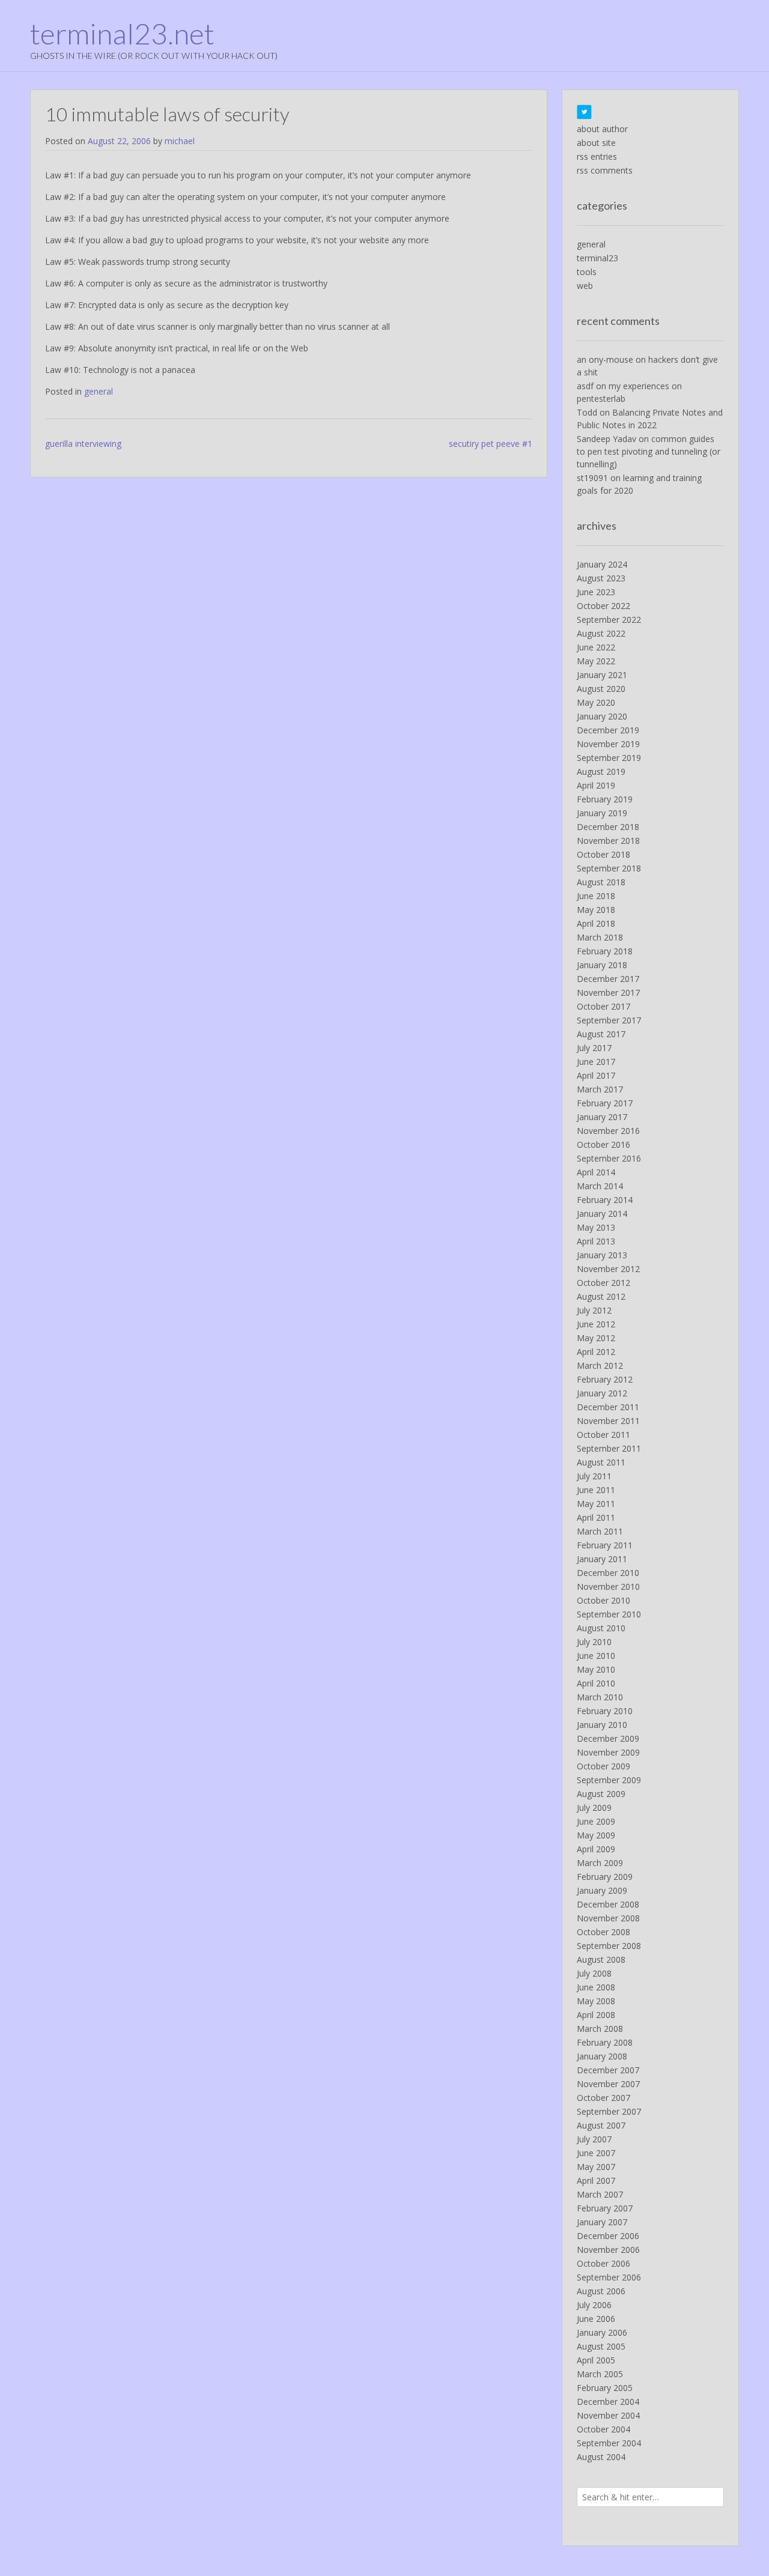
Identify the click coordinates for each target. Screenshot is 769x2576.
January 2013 (602, 1255)
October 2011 (603, 1435)
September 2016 (609, 1158)
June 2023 (596, 592)
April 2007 (596, 2181)
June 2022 (596, 647)
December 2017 (608, 979)
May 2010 (596, 1669)
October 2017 (603, 1006)
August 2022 (601, 633)
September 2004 (609, 2443)
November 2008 (608, 1918)
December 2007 (608, 2070)
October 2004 (603, 2429)
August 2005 (601, 2346)
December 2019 (608, 730)
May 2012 (596, 1338)
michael (180, 141)
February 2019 (605, 799)
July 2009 (594, 1808)
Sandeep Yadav (606, 439)
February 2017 (605, 1103)
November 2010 (608, 1587)
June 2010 (596, 1656)
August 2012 (601, 1296)
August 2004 (601, 2457)
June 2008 (596, 1987)
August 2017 (601, 1034)
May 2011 (596, 1504)
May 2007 (596, 2167)
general (99, 391)
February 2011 (605, 1545)
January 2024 (602, 564)
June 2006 (596, 2319)
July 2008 (594, 1973)
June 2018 (596, 896)
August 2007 (601, 2125)
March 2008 (600, 2029)
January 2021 (602, 675)
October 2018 (603, 854)
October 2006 (603, 2263)
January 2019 (602, 813)
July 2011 (594, 1476)
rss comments (605, 170)
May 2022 (596, 661)
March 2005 (600, 2374)
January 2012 (602, 1393)
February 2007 (605, 2208)
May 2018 (596, 910)
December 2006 (608, 2236)
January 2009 (602, 1890)
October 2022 (603, 606)
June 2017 (596, 1062)
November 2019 (608, 744)
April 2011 (596, 1517)
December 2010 (608, 1573)
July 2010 (594, 1642)
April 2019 (596, 785)
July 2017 (594, 1048)
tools (587, 272)
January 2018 (602, 965)
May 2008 (596, 2001)
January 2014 (602, 1214)
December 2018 (608, 827)
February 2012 (605, 1379)
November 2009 (608, 1752)
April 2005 (596, 2360)
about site (596, 143)
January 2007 (602, 2222)
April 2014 (596, 1172)
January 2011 (602, 1559)
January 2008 (602, 2056)
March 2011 (600, 1531)
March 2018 (600, 937)
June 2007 (596, 2153)
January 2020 (602, 716)
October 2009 (603, 1766)
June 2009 (596, 1821)
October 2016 (603, 1144)
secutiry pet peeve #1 (491, 444)
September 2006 (609, 2277)
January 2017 (602, 1117)
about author (602, 129)
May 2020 (596, 702)
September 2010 (609, 1614)
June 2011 (596, 1490)
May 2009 (596, 1835)
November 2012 (608, 1269)
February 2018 (605, 951)
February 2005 (605, 2388)
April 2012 (596, 1352)
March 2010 (600, 1697)
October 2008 (603, 1932)
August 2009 (601, 1794)
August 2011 (601, 1462)
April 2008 (596, 2015)
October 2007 (603, 2098)
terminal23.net (122, 34)
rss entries (597, 156)
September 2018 (609, 868)
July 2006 (594, 2305)
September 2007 (609, 2111)
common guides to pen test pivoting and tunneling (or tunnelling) (649, 451)
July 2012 (594, 1310)
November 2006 (608, 2250)
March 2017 (600, 1089)
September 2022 (609, 620)
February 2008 (605, 2042)
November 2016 (608, 1131)
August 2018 (601, 882)
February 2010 (605, 1711)
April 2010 (596, 1683)
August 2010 (601, 1628)
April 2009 (596, 1849)
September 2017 (609, 1020)
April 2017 (596, 1075)
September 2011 (609, 1448)
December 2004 (608, 2402)
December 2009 (608, 1738)
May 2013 (596, 1227)
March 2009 (600, 1863)
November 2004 (608, 2415)
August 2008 (601, 1959)
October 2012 (603, 1283)
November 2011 (608, 1421)
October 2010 (603, 1600)
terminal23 (597, 258)
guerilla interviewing (83, 444)
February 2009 (605, 1877)
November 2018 (608, 841)
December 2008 (608, 1904)
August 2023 (601, 578)
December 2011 (608, 1407)
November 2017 (608, 993)
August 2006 (601, 2291)
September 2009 (609, 1780)
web (585, 286)
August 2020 (601, 689)
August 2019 (601, 771)
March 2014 (600, 1186)
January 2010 (602, 1725)
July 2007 (594, 2139)
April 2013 (596, 1241)
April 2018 (596, 923)
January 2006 (602, 2332)
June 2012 (596, 1324)
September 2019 (609, 758)
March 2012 (600, 1365)
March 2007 (600, 2194)
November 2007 (608, 2084)
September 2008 (609, 1946)
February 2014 (605, 1200)
